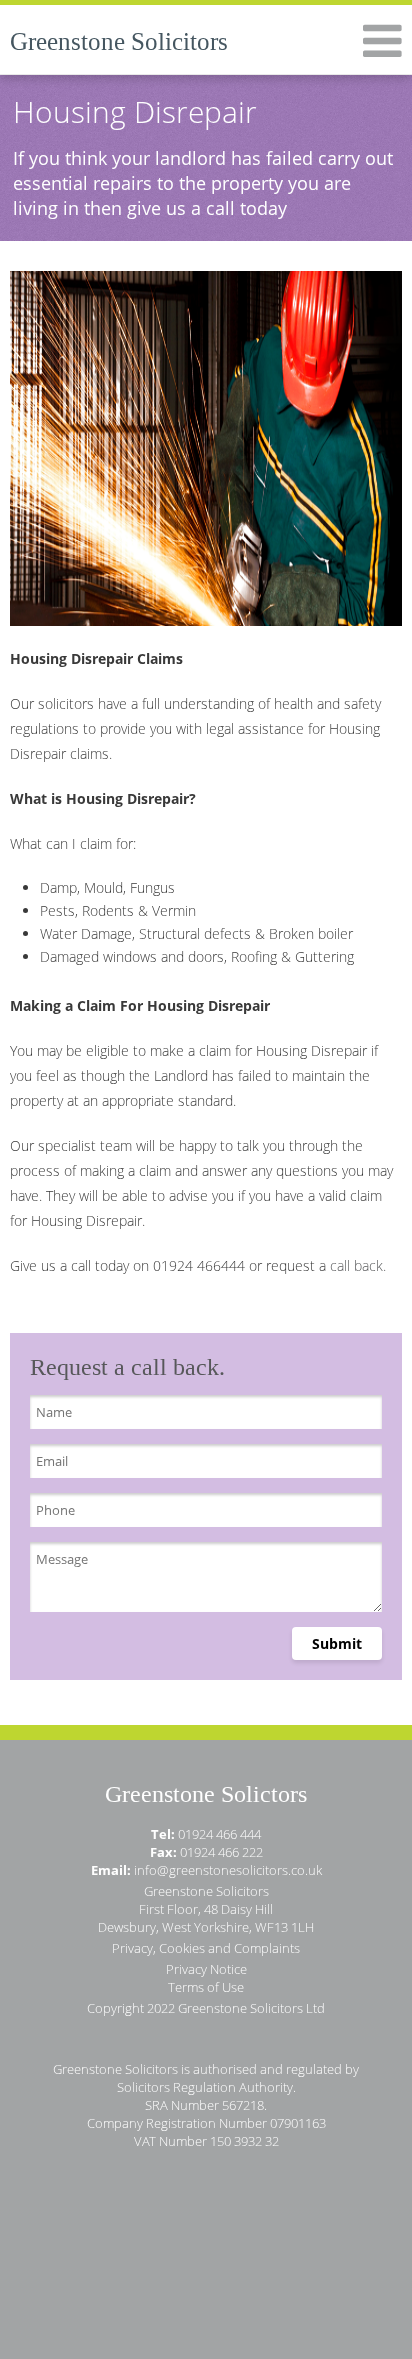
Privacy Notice (206, 1969)
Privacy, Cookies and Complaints (206, 1948)
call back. (358, 1265)
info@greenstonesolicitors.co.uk (228, 1870)
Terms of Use (206, 1987)
